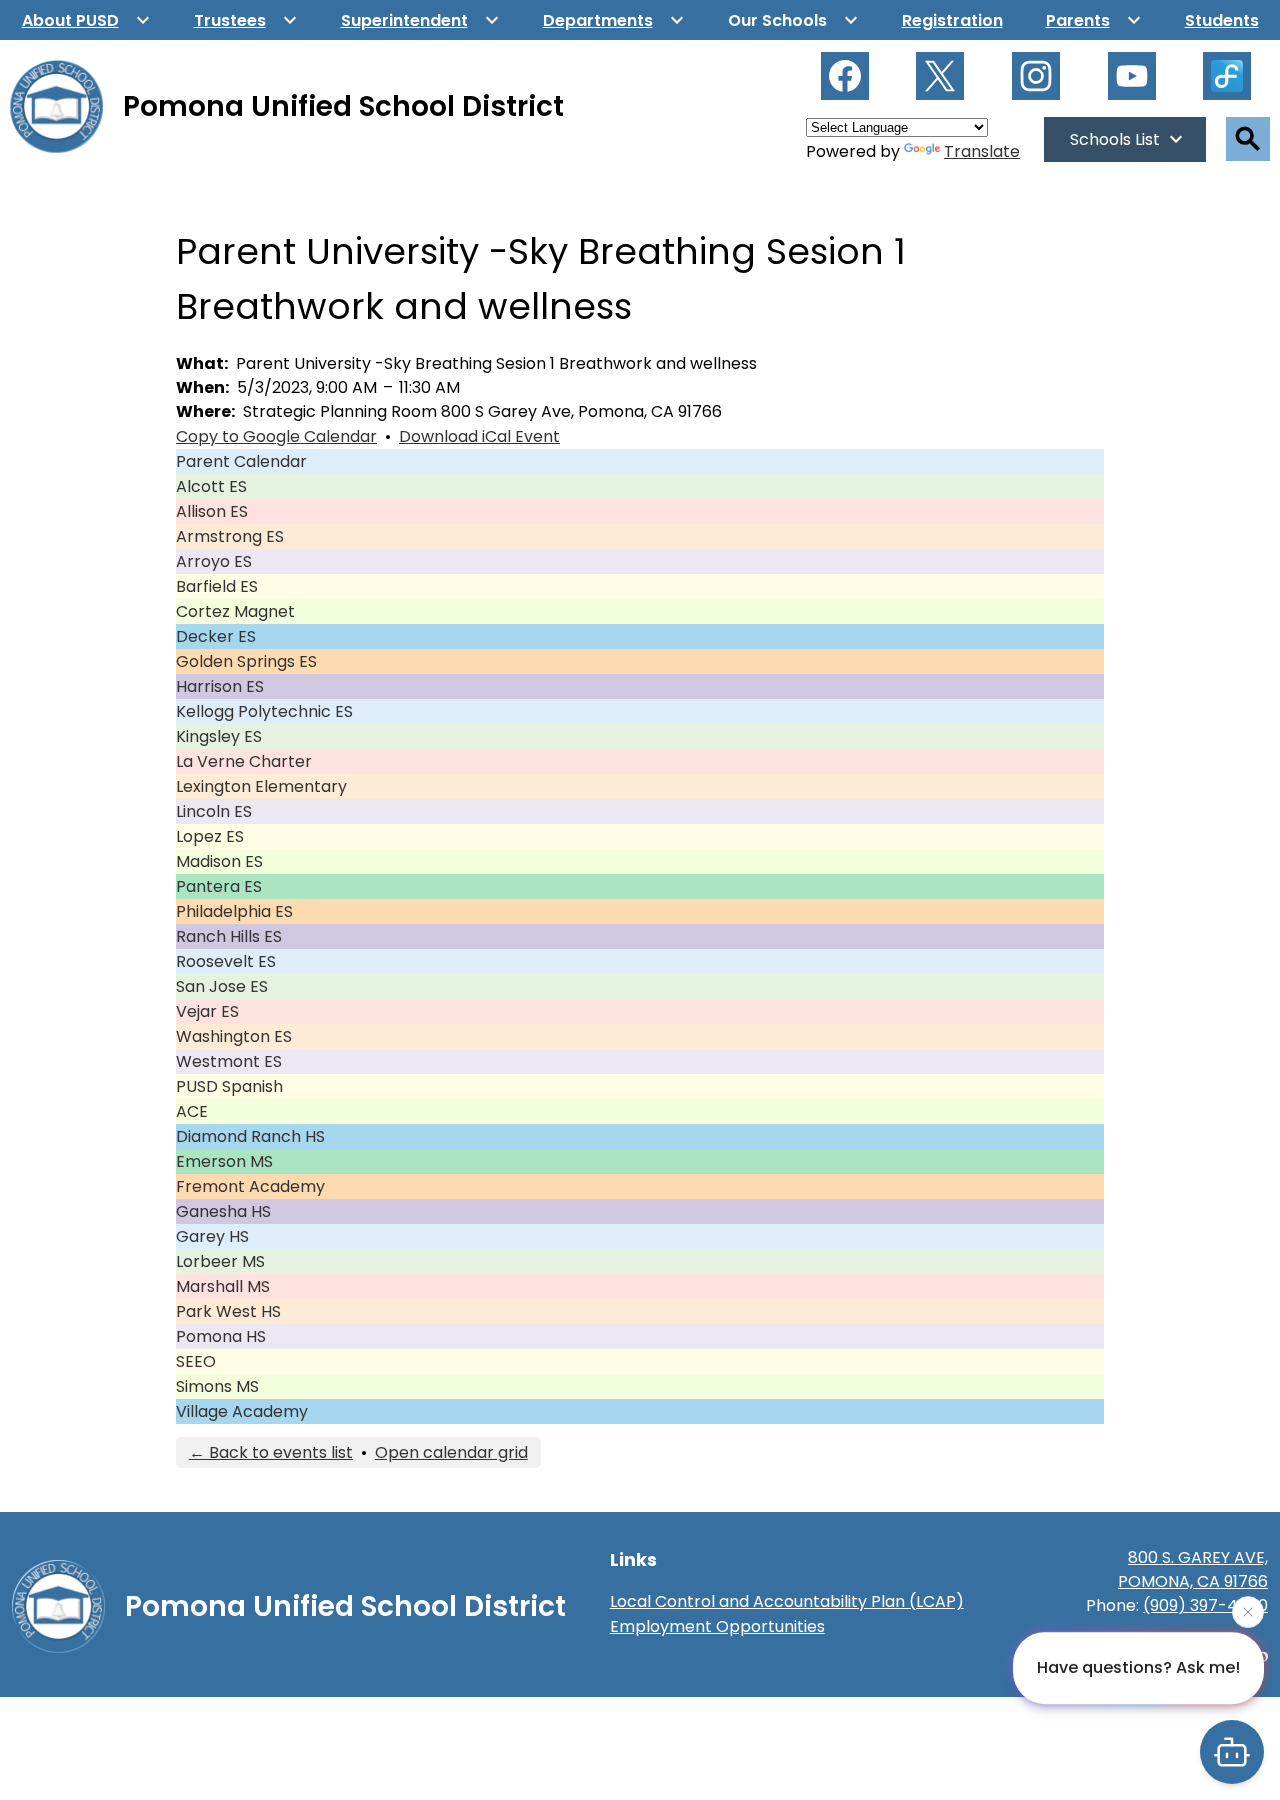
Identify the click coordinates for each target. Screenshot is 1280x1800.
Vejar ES (207, 1011)
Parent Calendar (241, 461)
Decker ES (216, 636)
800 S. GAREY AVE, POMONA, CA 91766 (1193, 1569)
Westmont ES (229, 1061)
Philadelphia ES (234, 911)
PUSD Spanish (229, 1086)
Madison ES (219, 861)
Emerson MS (224, 1161)
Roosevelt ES (226, 961)
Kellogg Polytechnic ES (264, 711)
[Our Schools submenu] (793, 20)
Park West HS (228, 1311)
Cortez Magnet (235, 611)
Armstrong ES (230, 536)
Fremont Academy (250, 1186)
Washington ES (234, 1036)
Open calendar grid (451, 1452)
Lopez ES (210, 836)
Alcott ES (211, 486)
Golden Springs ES (246, 661)
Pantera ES (219, 886)
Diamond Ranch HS (250, 1136)
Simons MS (217, 1386)
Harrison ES (220, 686)
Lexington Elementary (261, 786)
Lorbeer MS (220, 1261)
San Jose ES (222, 986)
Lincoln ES (214, 811)
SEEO (196, 1361)
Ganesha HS (223, 1211)
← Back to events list (271, 1452)
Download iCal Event (479, 436)
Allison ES (212, 511)
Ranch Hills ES (229, 936)
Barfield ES (217, 586)
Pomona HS (221, 1336)
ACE (192, 1111)
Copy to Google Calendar (276, 436)
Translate (982, 151)
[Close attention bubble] (1248, 1613)
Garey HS (212, 1236)
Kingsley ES (219, 736)
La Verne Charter (244, 761)
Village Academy (242, 1411)
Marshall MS (223, 1286)
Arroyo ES (214, 561)
